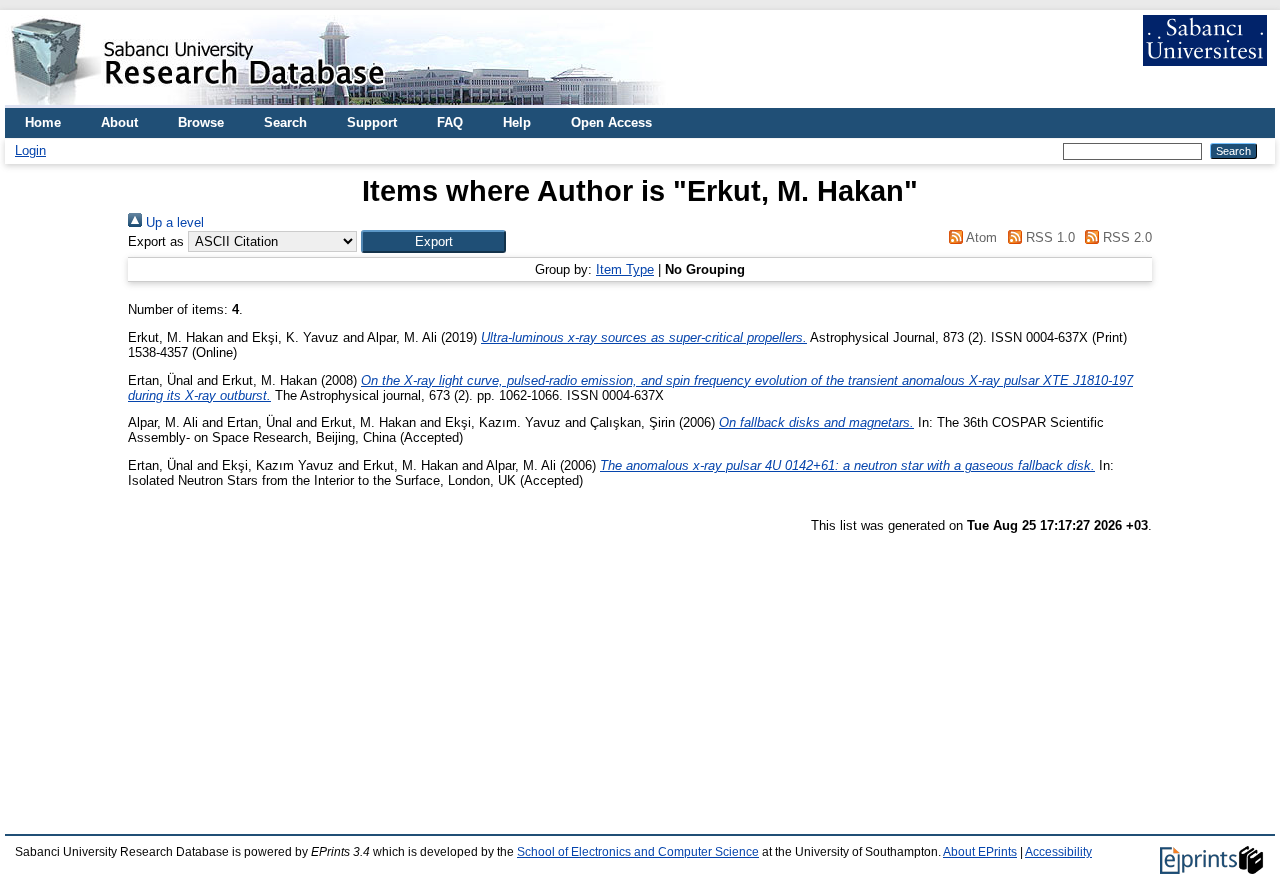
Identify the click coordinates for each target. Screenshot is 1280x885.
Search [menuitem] (285, 122)
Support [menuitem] (372, 122)
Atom (980, 237)
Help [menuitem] (517, 122)
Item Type (625, 269)
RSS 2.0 (1125, 237)
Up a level (173, 222)
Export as (156, 241)
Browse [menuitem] (201, 122)
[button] (433, 241)
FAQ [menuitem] (450, 122)
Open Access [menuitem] (611, 122)
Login (30, 150)
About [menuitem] (119, 122)
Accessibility (1058, 852)
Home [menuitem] (43, 122)
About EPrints (980, 852)
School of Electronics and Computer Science (638, 852)
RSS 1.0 (1048, 237)
